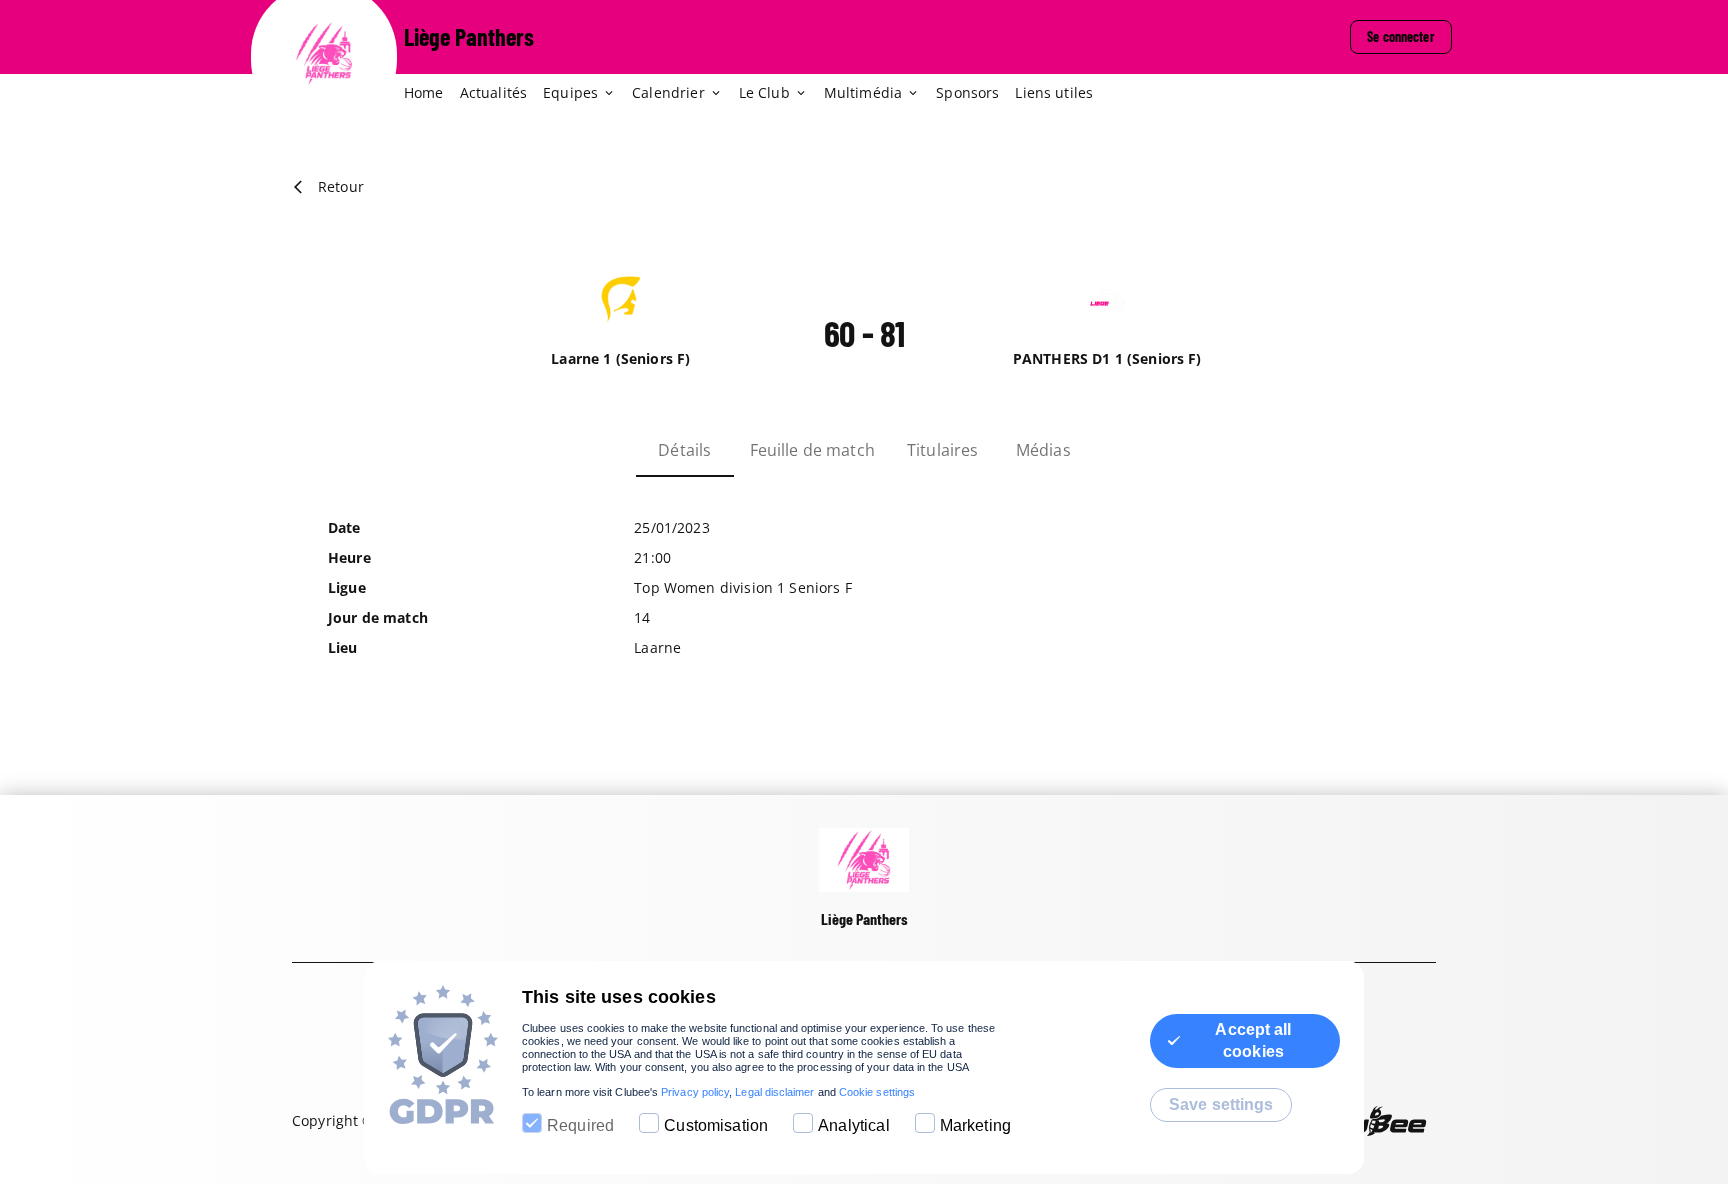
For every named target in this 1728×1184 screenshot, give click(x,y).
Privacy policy (695, 1092)
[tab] (432, 94)
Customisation (716, 1125)
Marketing (975, 1125)
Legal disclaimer (774, 1092)
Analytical (854, 1125)
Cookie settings (877, 1092)
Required (580, 1125)
